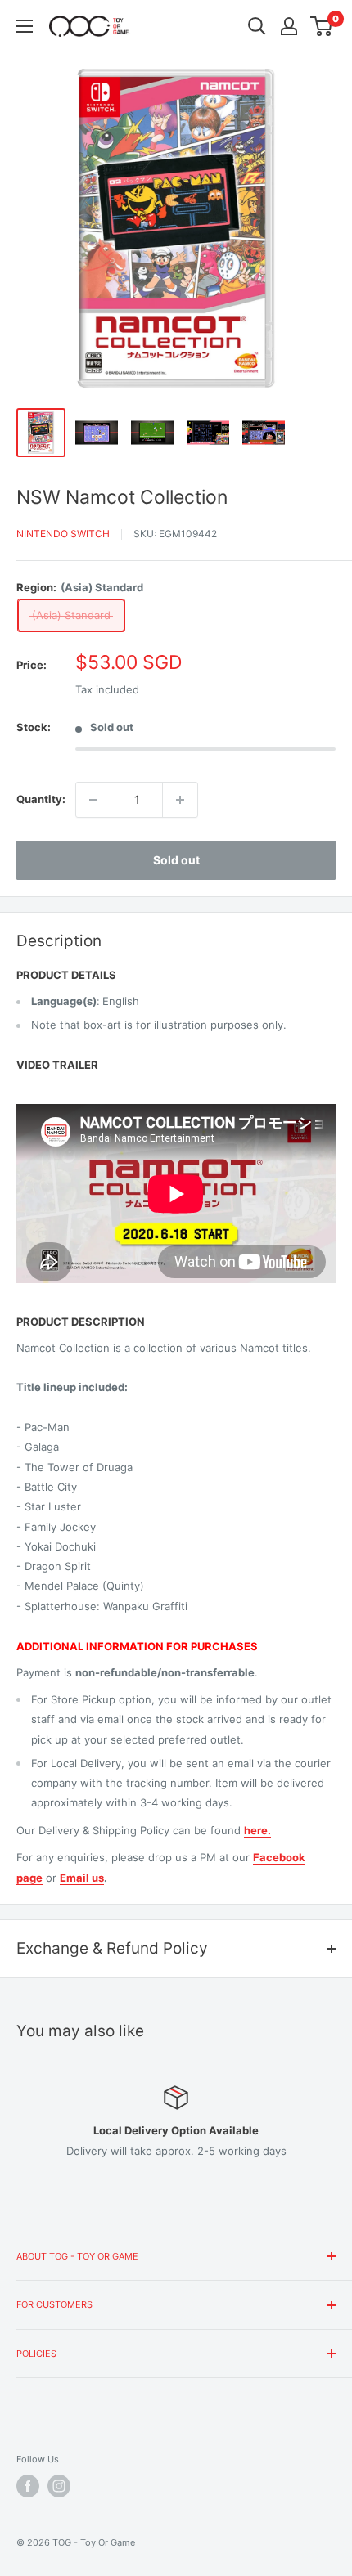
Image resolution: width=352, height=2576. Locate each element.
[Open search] (257, 26)
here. (257, 1830)
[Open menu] (25, 26)
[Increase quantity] (180, 800)
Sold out (176, 860)
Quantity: (41, 799)
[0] (322, 26)
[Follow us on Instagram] (59, 2486)
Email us (82, 1878)
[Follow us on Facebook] (28, 2486)
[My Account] (289, 26)
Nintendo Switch (63, 534)
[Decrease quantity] (93, 800)
